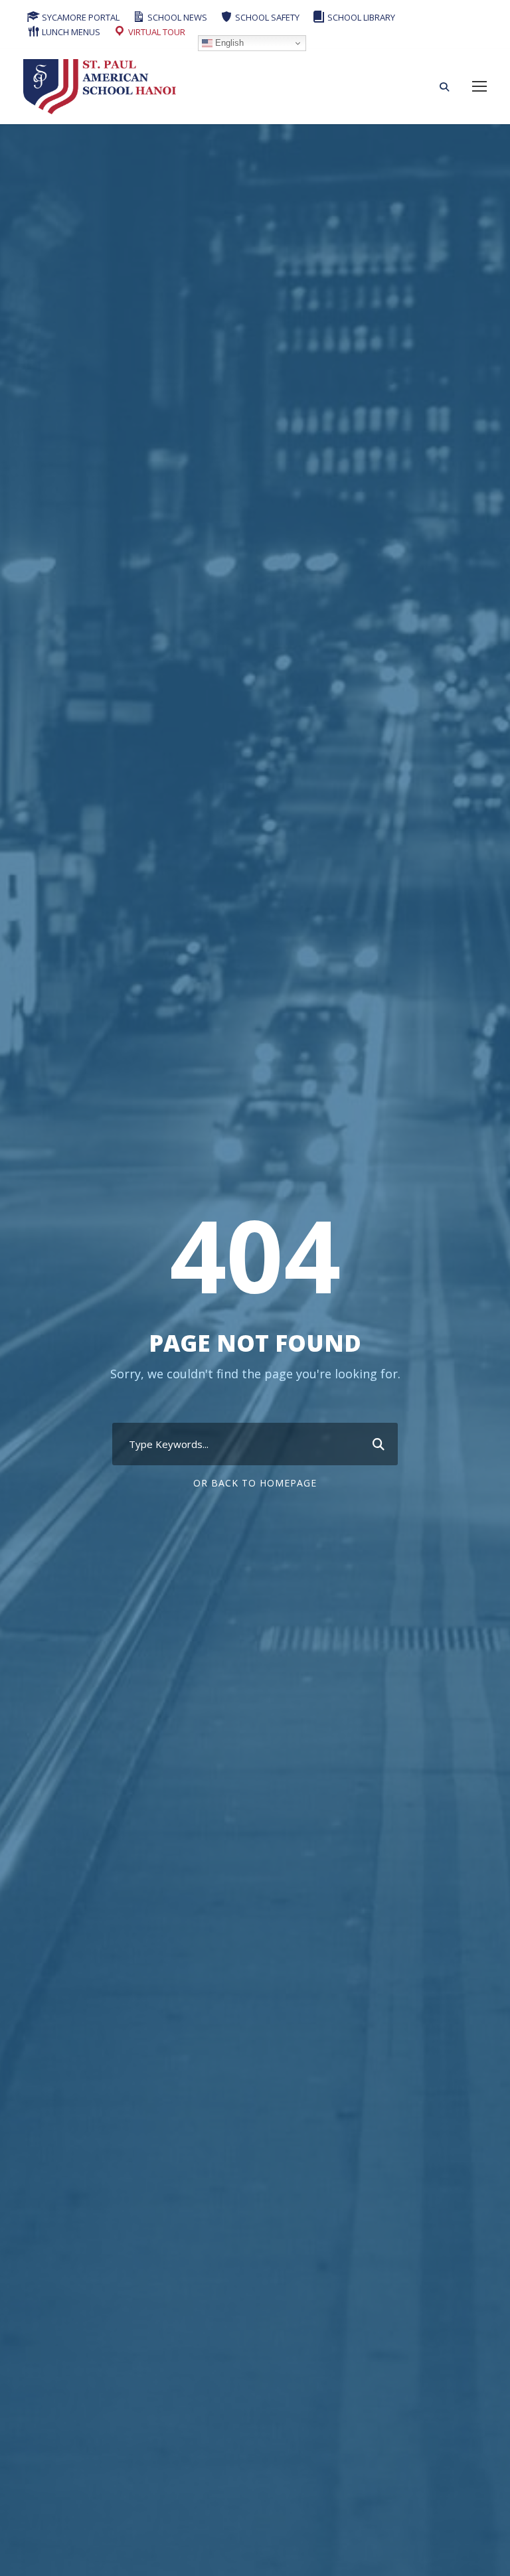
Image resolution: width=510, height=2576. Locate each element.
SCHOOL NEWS (176, 17)
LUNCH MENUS (70, 32)
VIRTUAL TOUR (156, 32)
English (228, 43)
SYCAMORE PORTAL (80, 17)
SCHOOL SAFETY (266, 17)
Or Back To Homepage (255, 1483)
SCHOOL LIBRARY (360, 17)
